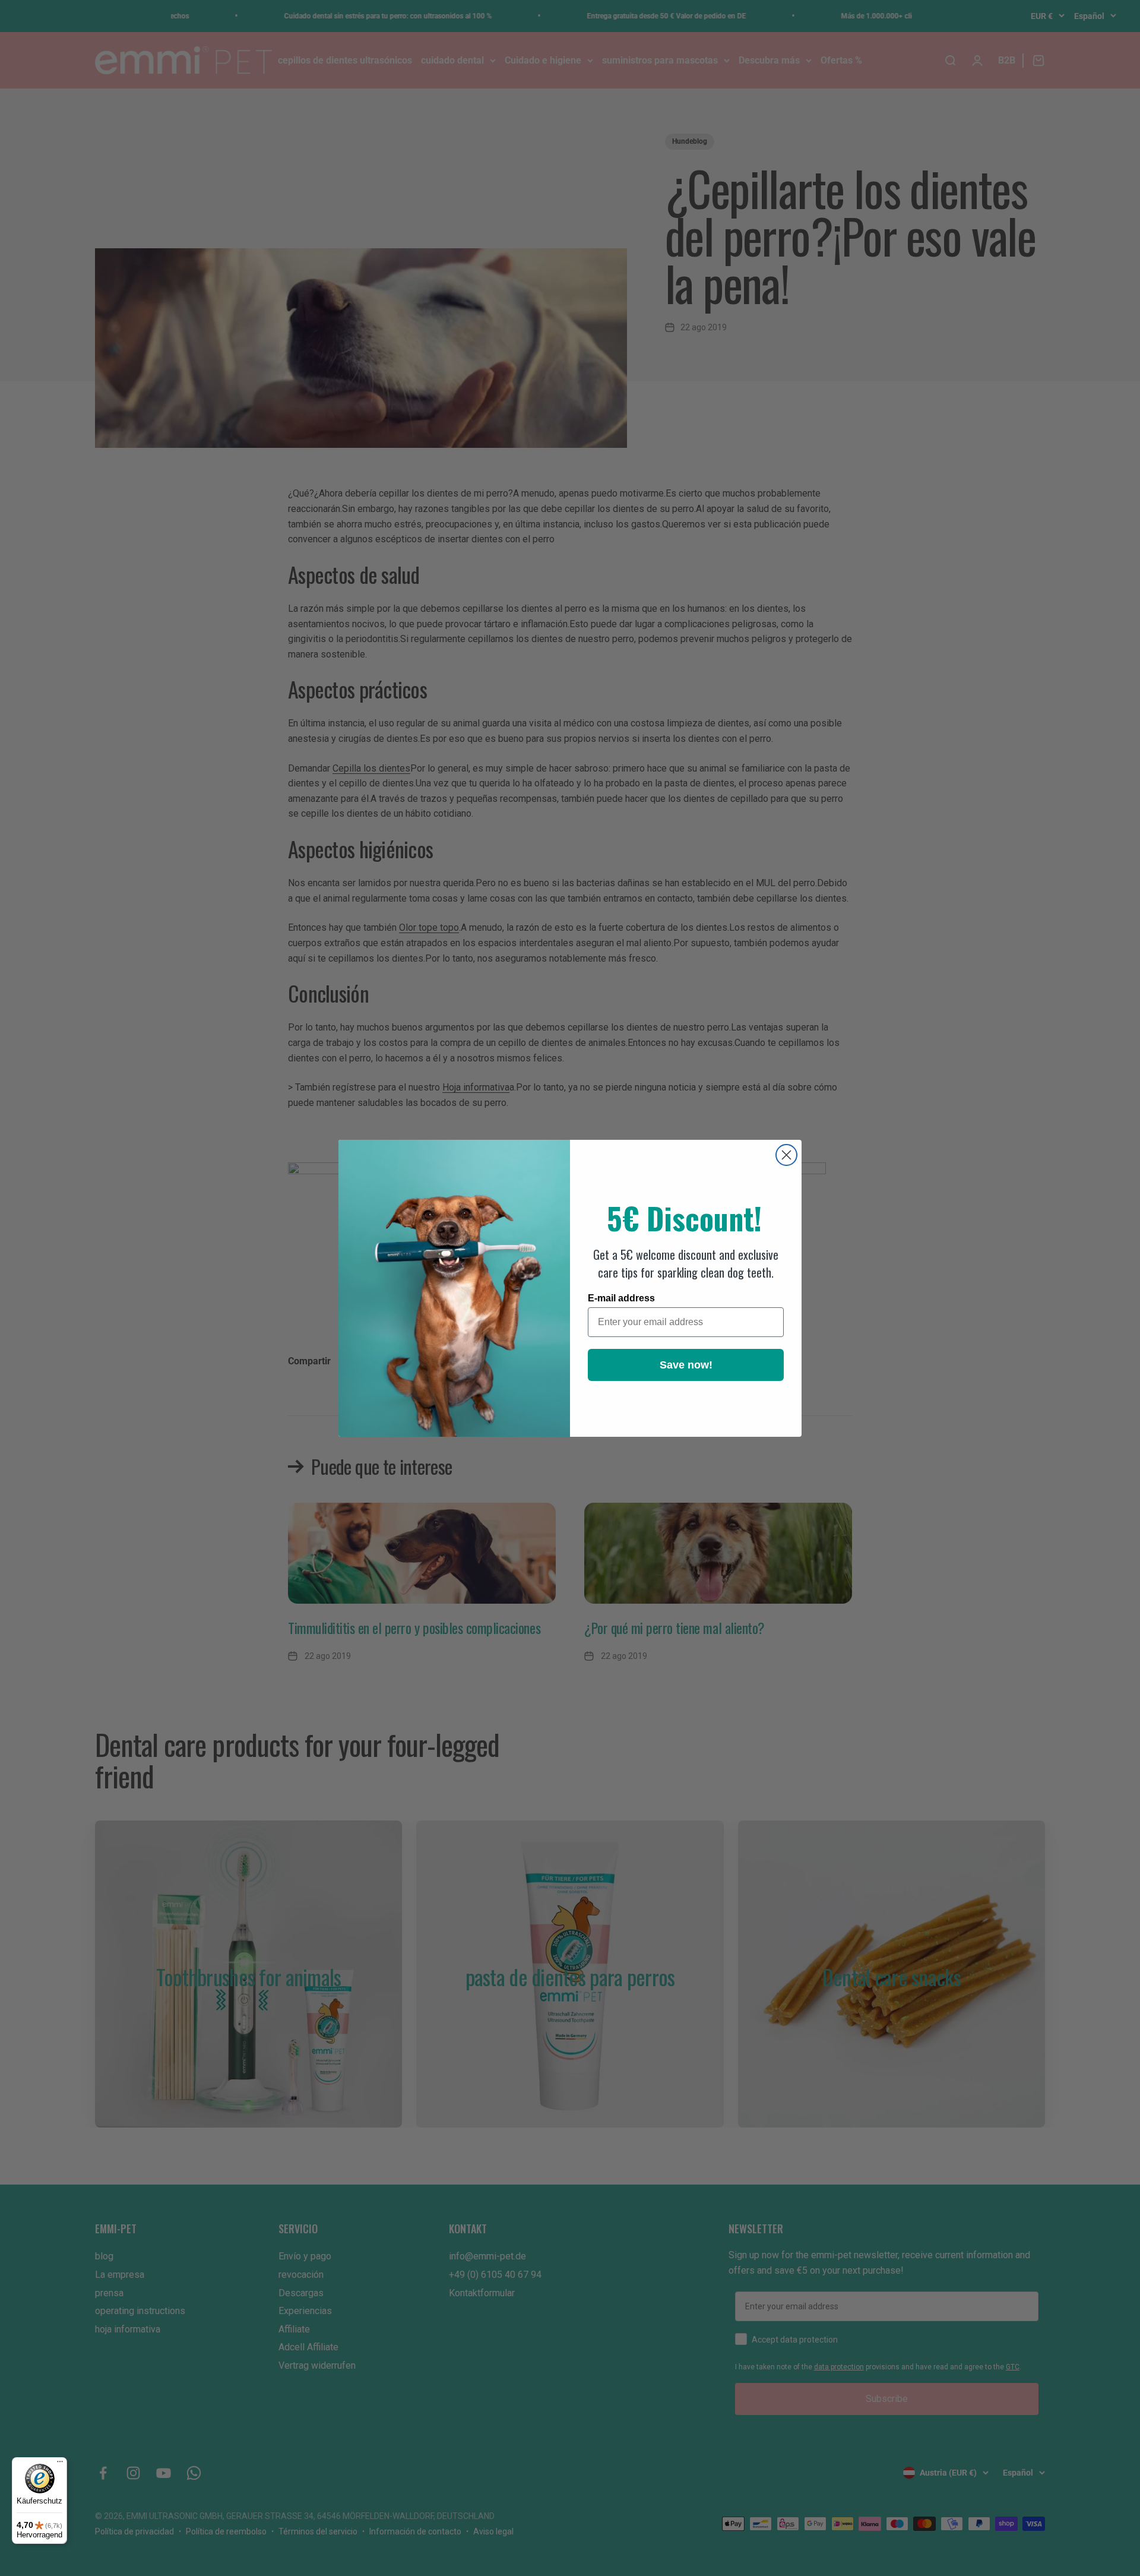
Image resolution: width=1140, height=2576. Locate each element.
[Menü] (60, 2464)
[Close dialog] (786, 1155)
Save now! (686, 1365)
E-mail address (621, 1298)
